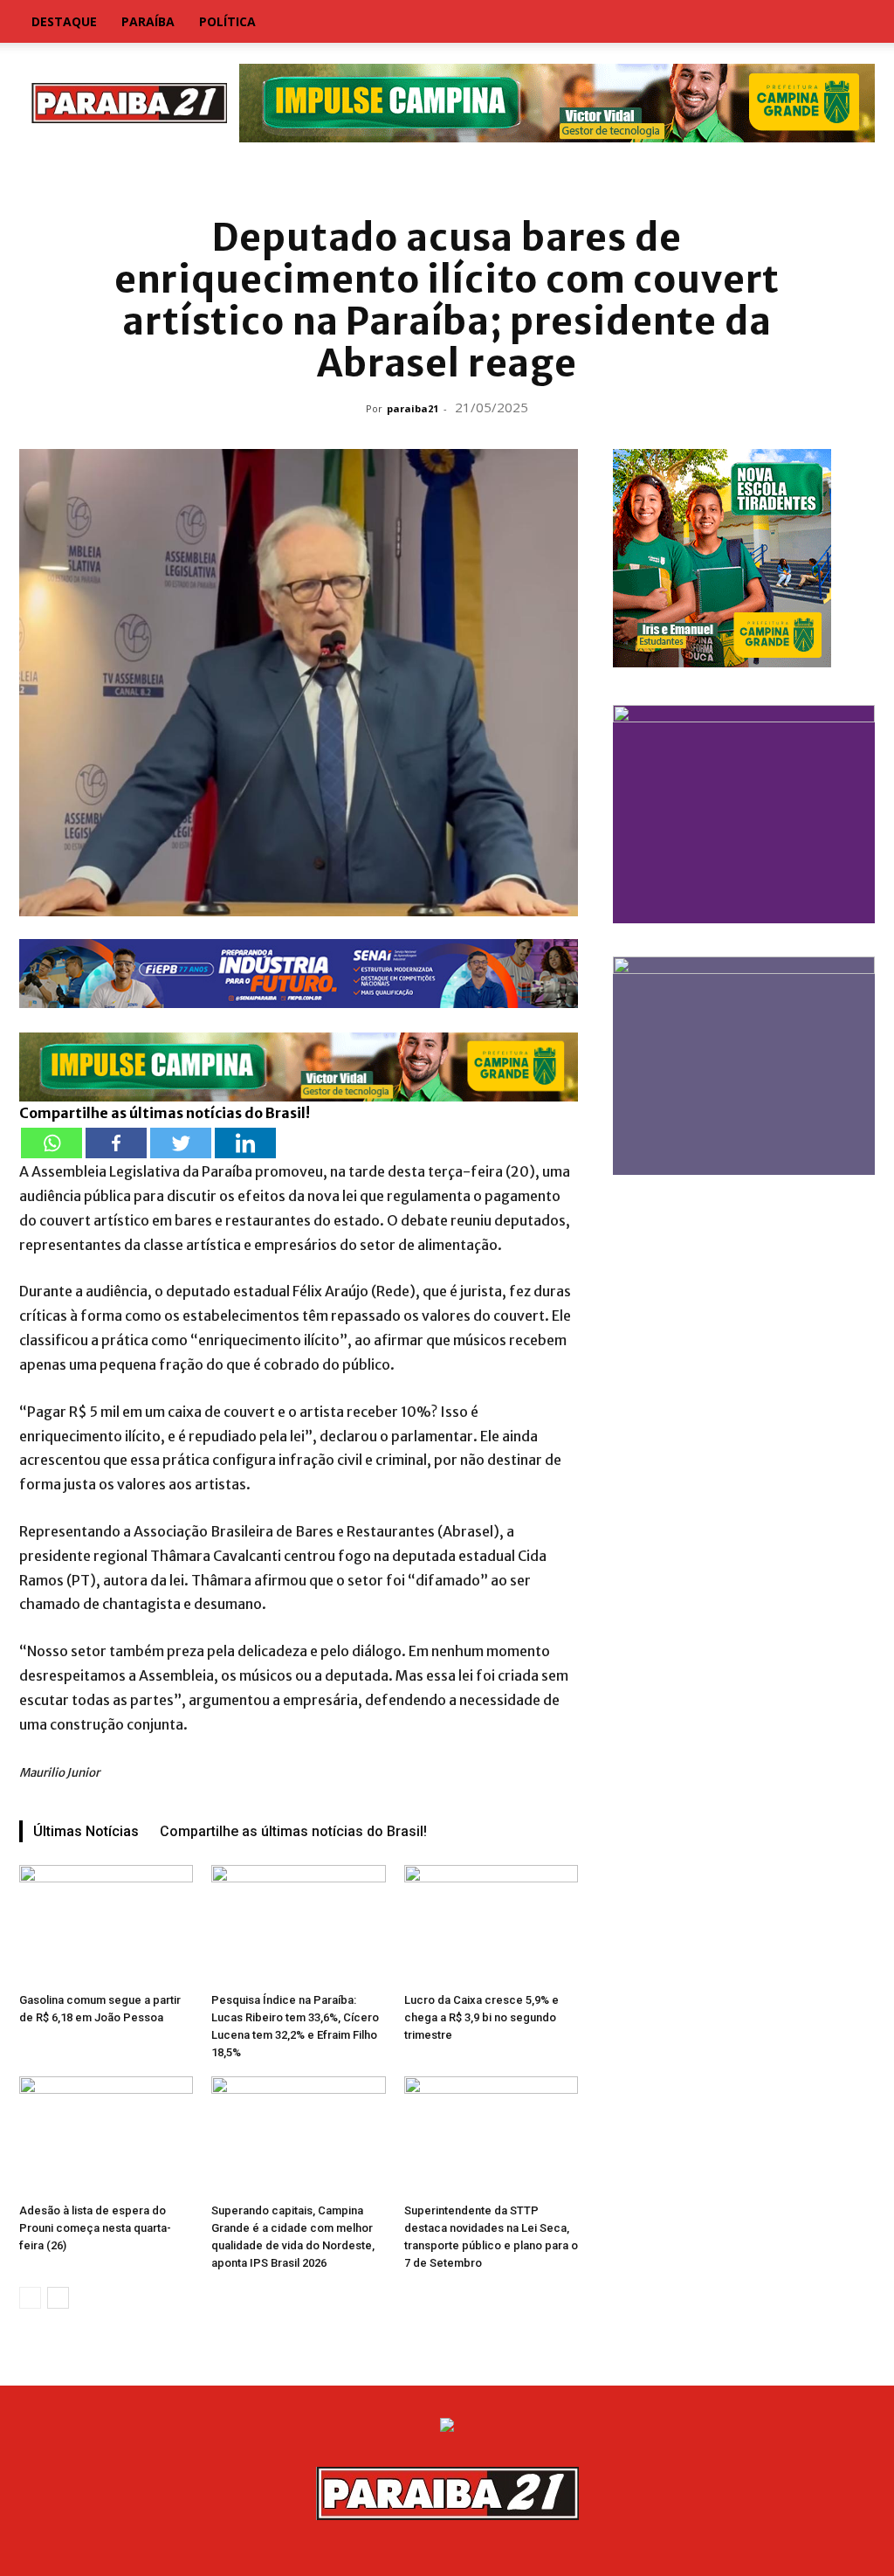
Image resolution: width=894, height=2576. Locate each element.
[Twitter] (181, 1143)
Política (227, 21)
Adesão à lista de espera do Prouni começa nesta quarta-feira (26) (95, 2228)
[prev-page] (30, 2298)
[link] (447, 179)
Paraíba (148, 21)
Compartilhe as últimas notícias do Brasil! (293, 1831)
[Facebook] (116, 1143)
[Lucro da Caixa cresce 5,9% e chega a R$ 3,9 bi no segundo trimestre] (491, 1925)
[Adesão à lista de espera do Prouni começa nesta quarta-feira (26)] (106, 2136)
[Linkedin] (245, 1143)
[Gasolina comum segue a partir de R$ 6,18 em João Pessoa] (106, 1925)
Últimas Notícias (86, 1831)
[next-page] (58, 2298)
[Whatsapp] (52, 1143)
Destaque (64, 21)
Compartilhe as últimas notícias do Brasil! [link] (165, 1113)
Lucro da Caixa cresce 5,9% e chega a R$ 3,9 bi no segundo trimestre (481, 2017)
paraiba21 (413, 408)
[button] (854, 23)
